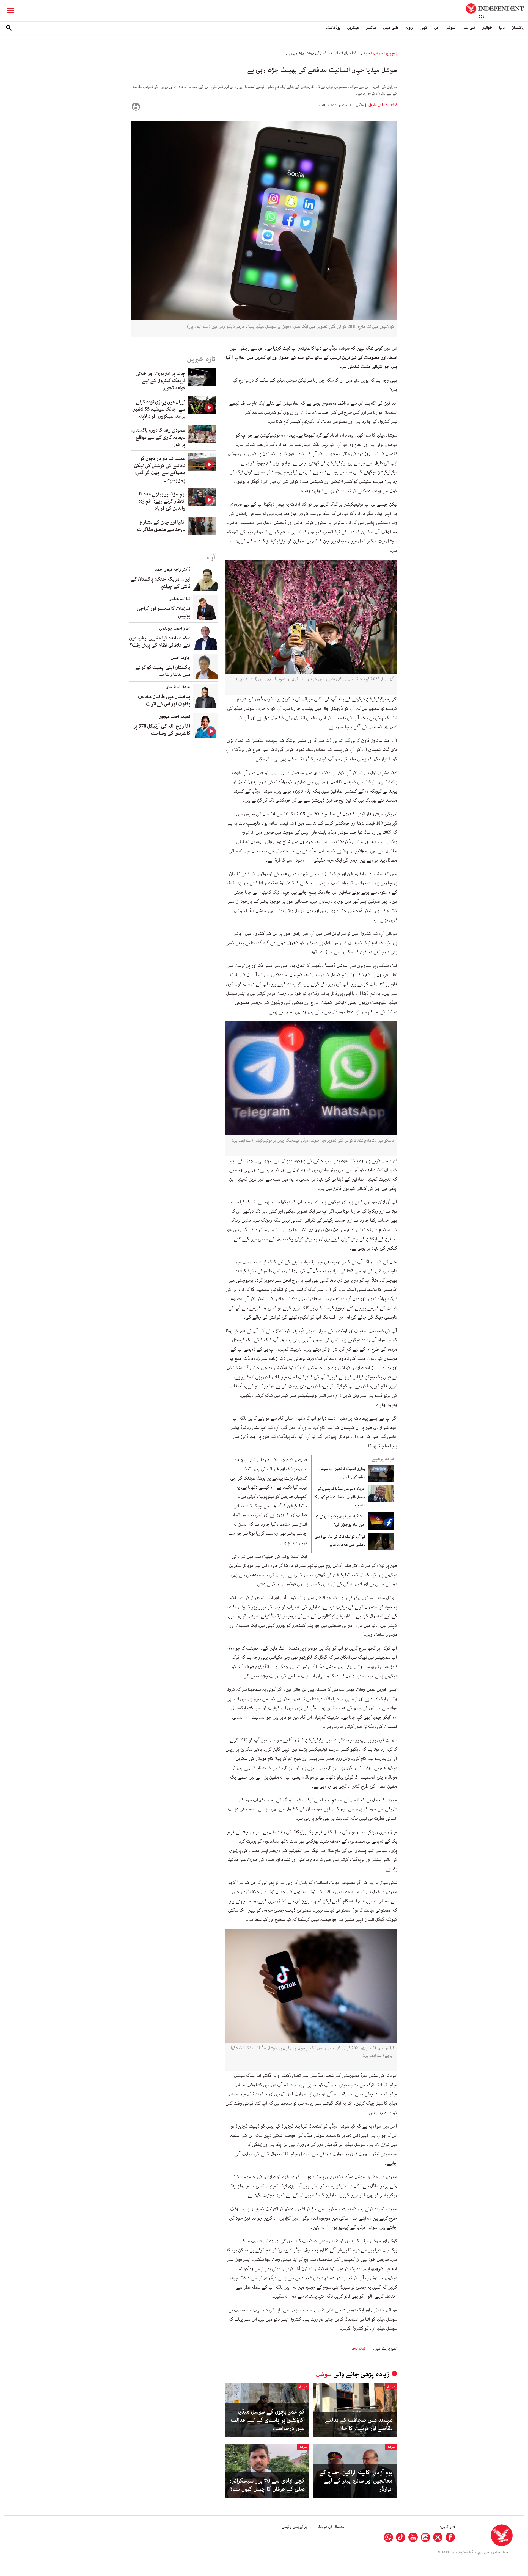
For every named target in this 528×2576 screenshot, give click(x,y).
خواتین (487, 28)
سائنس (371, 28)
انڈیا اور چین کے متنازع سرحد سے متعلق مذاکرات (161, 526)
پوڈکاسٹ (333, 28)
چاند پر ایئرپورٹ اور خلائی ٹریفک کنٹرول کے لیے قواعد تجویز (160, 381)
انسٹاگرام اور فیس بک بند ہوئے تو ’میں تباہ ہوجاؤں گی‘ (340, 1520)
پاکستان (517, 28)
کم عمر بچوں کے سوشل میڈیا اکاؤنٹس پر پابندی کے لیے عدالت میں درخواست (268, 2420)
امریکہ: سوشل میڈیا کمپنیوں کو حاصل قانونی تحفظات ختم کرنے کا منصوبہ (340, 1497)
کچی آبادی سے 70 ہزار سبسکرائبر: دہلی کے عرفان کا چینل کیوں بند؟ (267, 2485)
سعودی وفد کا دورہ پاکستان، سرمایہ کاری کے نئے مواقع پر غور (158, 437)
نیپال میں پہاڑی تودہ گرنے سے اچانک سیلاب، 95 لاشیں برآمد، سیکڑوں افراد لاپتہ (159, 409)
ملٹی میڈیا (391, 28)
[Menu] (10, 11)
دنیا (502, 28)
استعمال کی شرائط (332, 2527)
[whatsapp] (388, 2537)
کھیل (424, 28)
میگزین (353, 28)
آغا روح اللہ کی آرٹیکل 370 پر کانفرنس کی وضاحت (162, 730)
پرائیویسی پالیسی (294, 2527)
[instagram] (425, 2537)
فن (436, 28)
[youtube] (413, 2537)
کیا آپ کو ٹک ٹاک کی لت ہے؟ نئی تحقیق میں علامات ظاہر (340, 1541)
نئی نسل (468, 28)
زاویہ (409, 28)
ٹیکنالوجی (358, 2349)
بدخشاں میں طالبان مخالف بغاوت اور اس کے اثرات (164, 700)
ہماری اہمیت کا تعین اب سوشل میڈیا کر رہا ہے (342, 1473)
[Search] (9, 28)
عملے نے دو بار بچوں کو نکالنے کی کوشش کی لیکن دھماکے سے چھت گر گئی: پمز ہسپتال (160, 469)
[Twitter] (438, 2537)
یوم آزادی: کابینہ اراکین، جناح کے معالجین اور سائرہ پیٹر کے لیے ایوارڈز (356, 2481)
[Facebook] (450, 2537)
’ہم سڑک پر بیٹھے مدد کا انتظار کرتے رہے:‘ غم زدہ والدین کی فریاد (162, 501)
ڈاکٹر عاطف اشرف (382, 105)
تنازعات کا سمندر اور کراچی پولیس (164, 612)
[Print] (136, 107)
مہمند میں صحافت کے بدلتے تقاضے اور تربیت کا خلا (359, 2424)
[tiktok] (401, 2537)
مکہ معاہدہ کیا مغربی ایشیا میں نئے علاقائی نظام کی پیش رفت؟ (160, 642)
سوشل (450, 28)
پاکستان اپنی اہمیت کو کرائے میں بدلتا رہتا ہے (163, 671)
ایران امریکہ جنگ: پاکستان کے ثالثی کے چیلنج (161, 583)
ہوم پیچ (392, 53)
